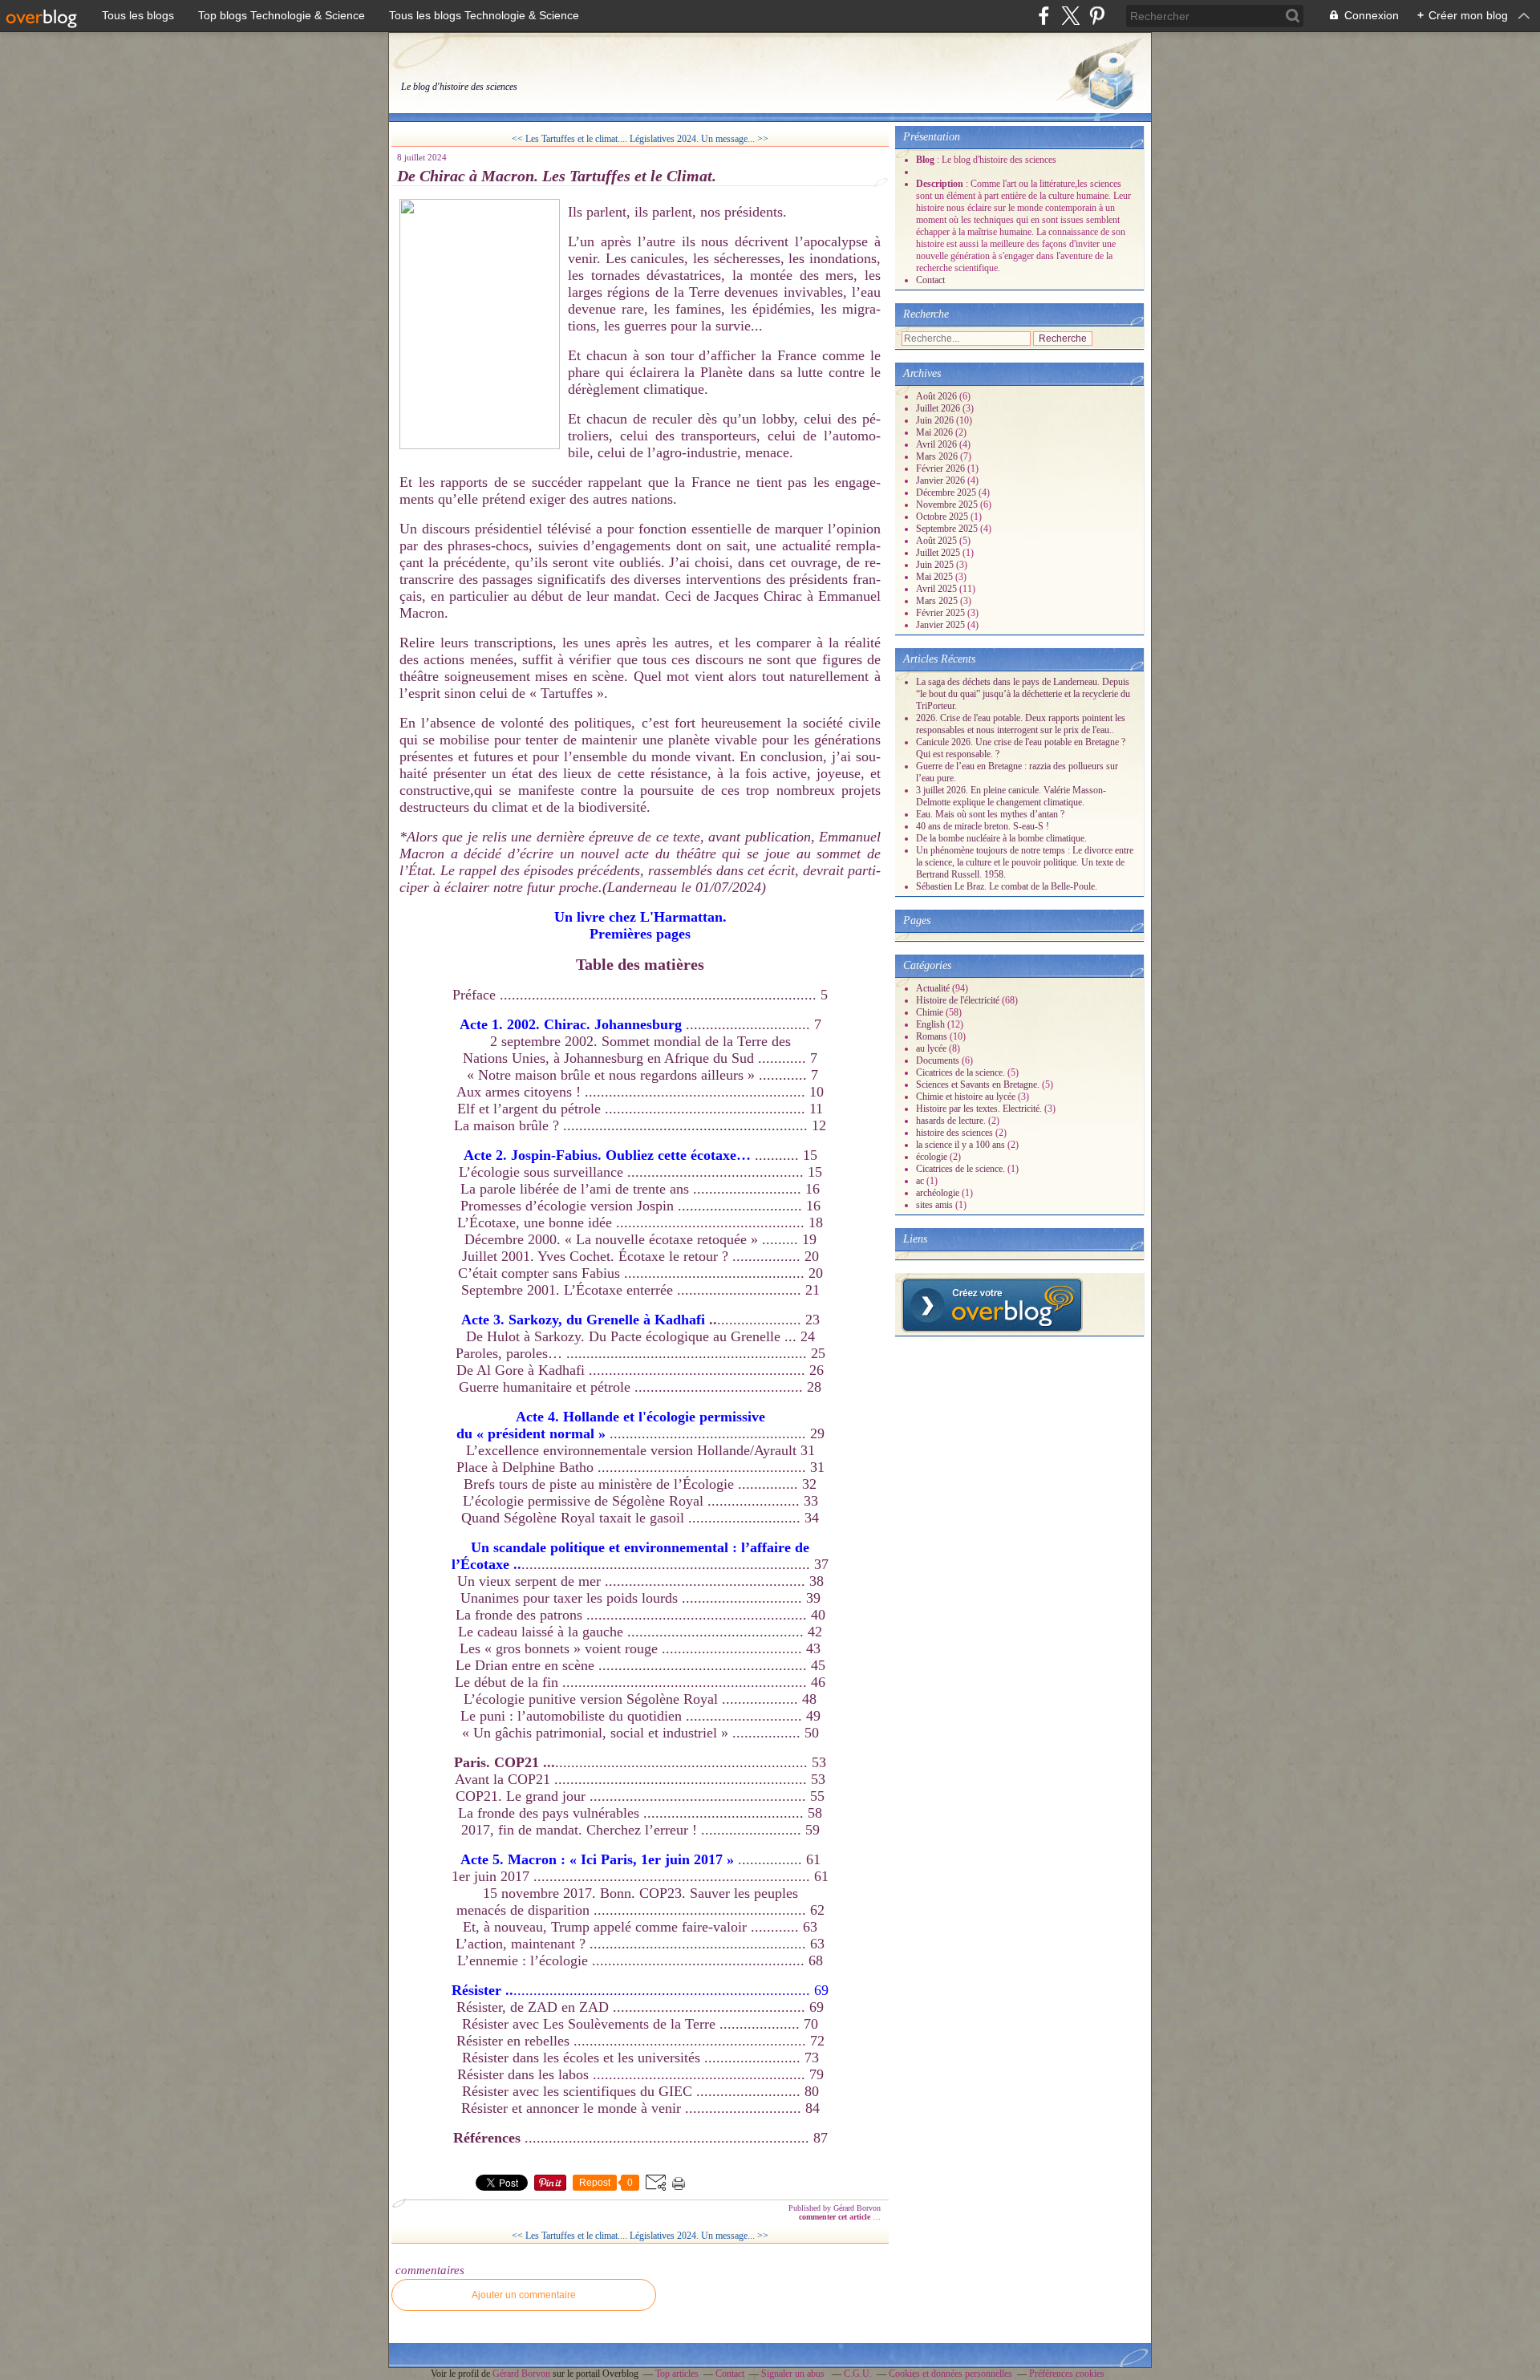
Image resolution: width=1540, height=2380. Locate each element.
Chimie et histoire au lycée (966, 1097)
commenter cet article (836, 2217)
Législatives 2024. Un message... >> (699, 139)
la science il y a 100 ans (960, 1145)
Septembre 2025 (948, 529)
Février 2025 (942, 613)
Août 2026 (938, 396)
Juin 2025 (936, 565)
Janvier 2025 (942, 625)
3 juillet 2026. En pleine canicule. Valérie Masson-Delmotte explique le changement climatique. (1011, 796)
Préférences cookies (1067, 2374)
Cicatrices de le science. (960, 1169)
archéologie (938, 1193)
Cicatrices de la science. (960, 1072)
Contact (930, 280)
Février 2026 (942, 468)
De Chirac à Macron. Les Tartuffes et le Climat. (557, 176)
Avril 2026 (938, 444)
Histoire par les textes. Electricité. (979, 1109)
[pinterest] (1097, 16)
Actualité (933, 988)
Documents (938, 1060)
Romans (932, 1036)
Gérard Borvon (521, 2374)
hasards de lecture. (951, 1121)
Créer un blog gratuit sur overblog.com (992, 1305)
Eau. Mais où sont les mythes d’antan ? (990, 814)
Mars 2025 (938, 601)
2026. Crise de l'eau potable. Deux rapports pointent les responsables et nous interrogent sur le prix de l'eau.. (1021, 724)
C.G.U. (858, 2374)
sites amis (934, 1205)
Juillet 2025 (939, 553)
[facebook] (1044, 16)
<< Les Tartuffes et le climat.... (569, 139)
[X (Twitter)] (1070, 16)
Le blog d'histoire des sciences (459, 87)
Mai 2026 (936, 432)
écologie (932, 1157)
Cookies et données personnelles (950, 2374)
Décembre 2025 (947, 493)
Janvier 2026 (942, 480)
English (930, 1024)
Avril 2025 (938, 589)
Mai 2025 (936, 577)
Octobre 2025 (943, 517)
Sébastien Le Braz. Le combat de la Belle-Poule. (1007, 886)
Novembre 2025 (948, 505)
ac (920, 1181)
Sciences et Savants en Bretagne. (978, 1085)
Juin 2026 (936, 420)
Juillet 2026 (939, 408)
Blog (925, 160)
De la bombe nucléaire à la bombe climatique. (1001, 838)
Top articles (677, 2374)
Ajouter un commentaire (524, 2295)
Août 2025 (938, 541)
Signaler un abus (794, 2374)
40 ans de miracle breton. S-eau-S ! (983, 826)
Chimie (930, 1012)
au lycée (931, 1048)
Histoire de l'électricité (958, 1000)
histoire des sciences (954, 1133)
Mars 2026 (938, 456)
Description (941, 184)
